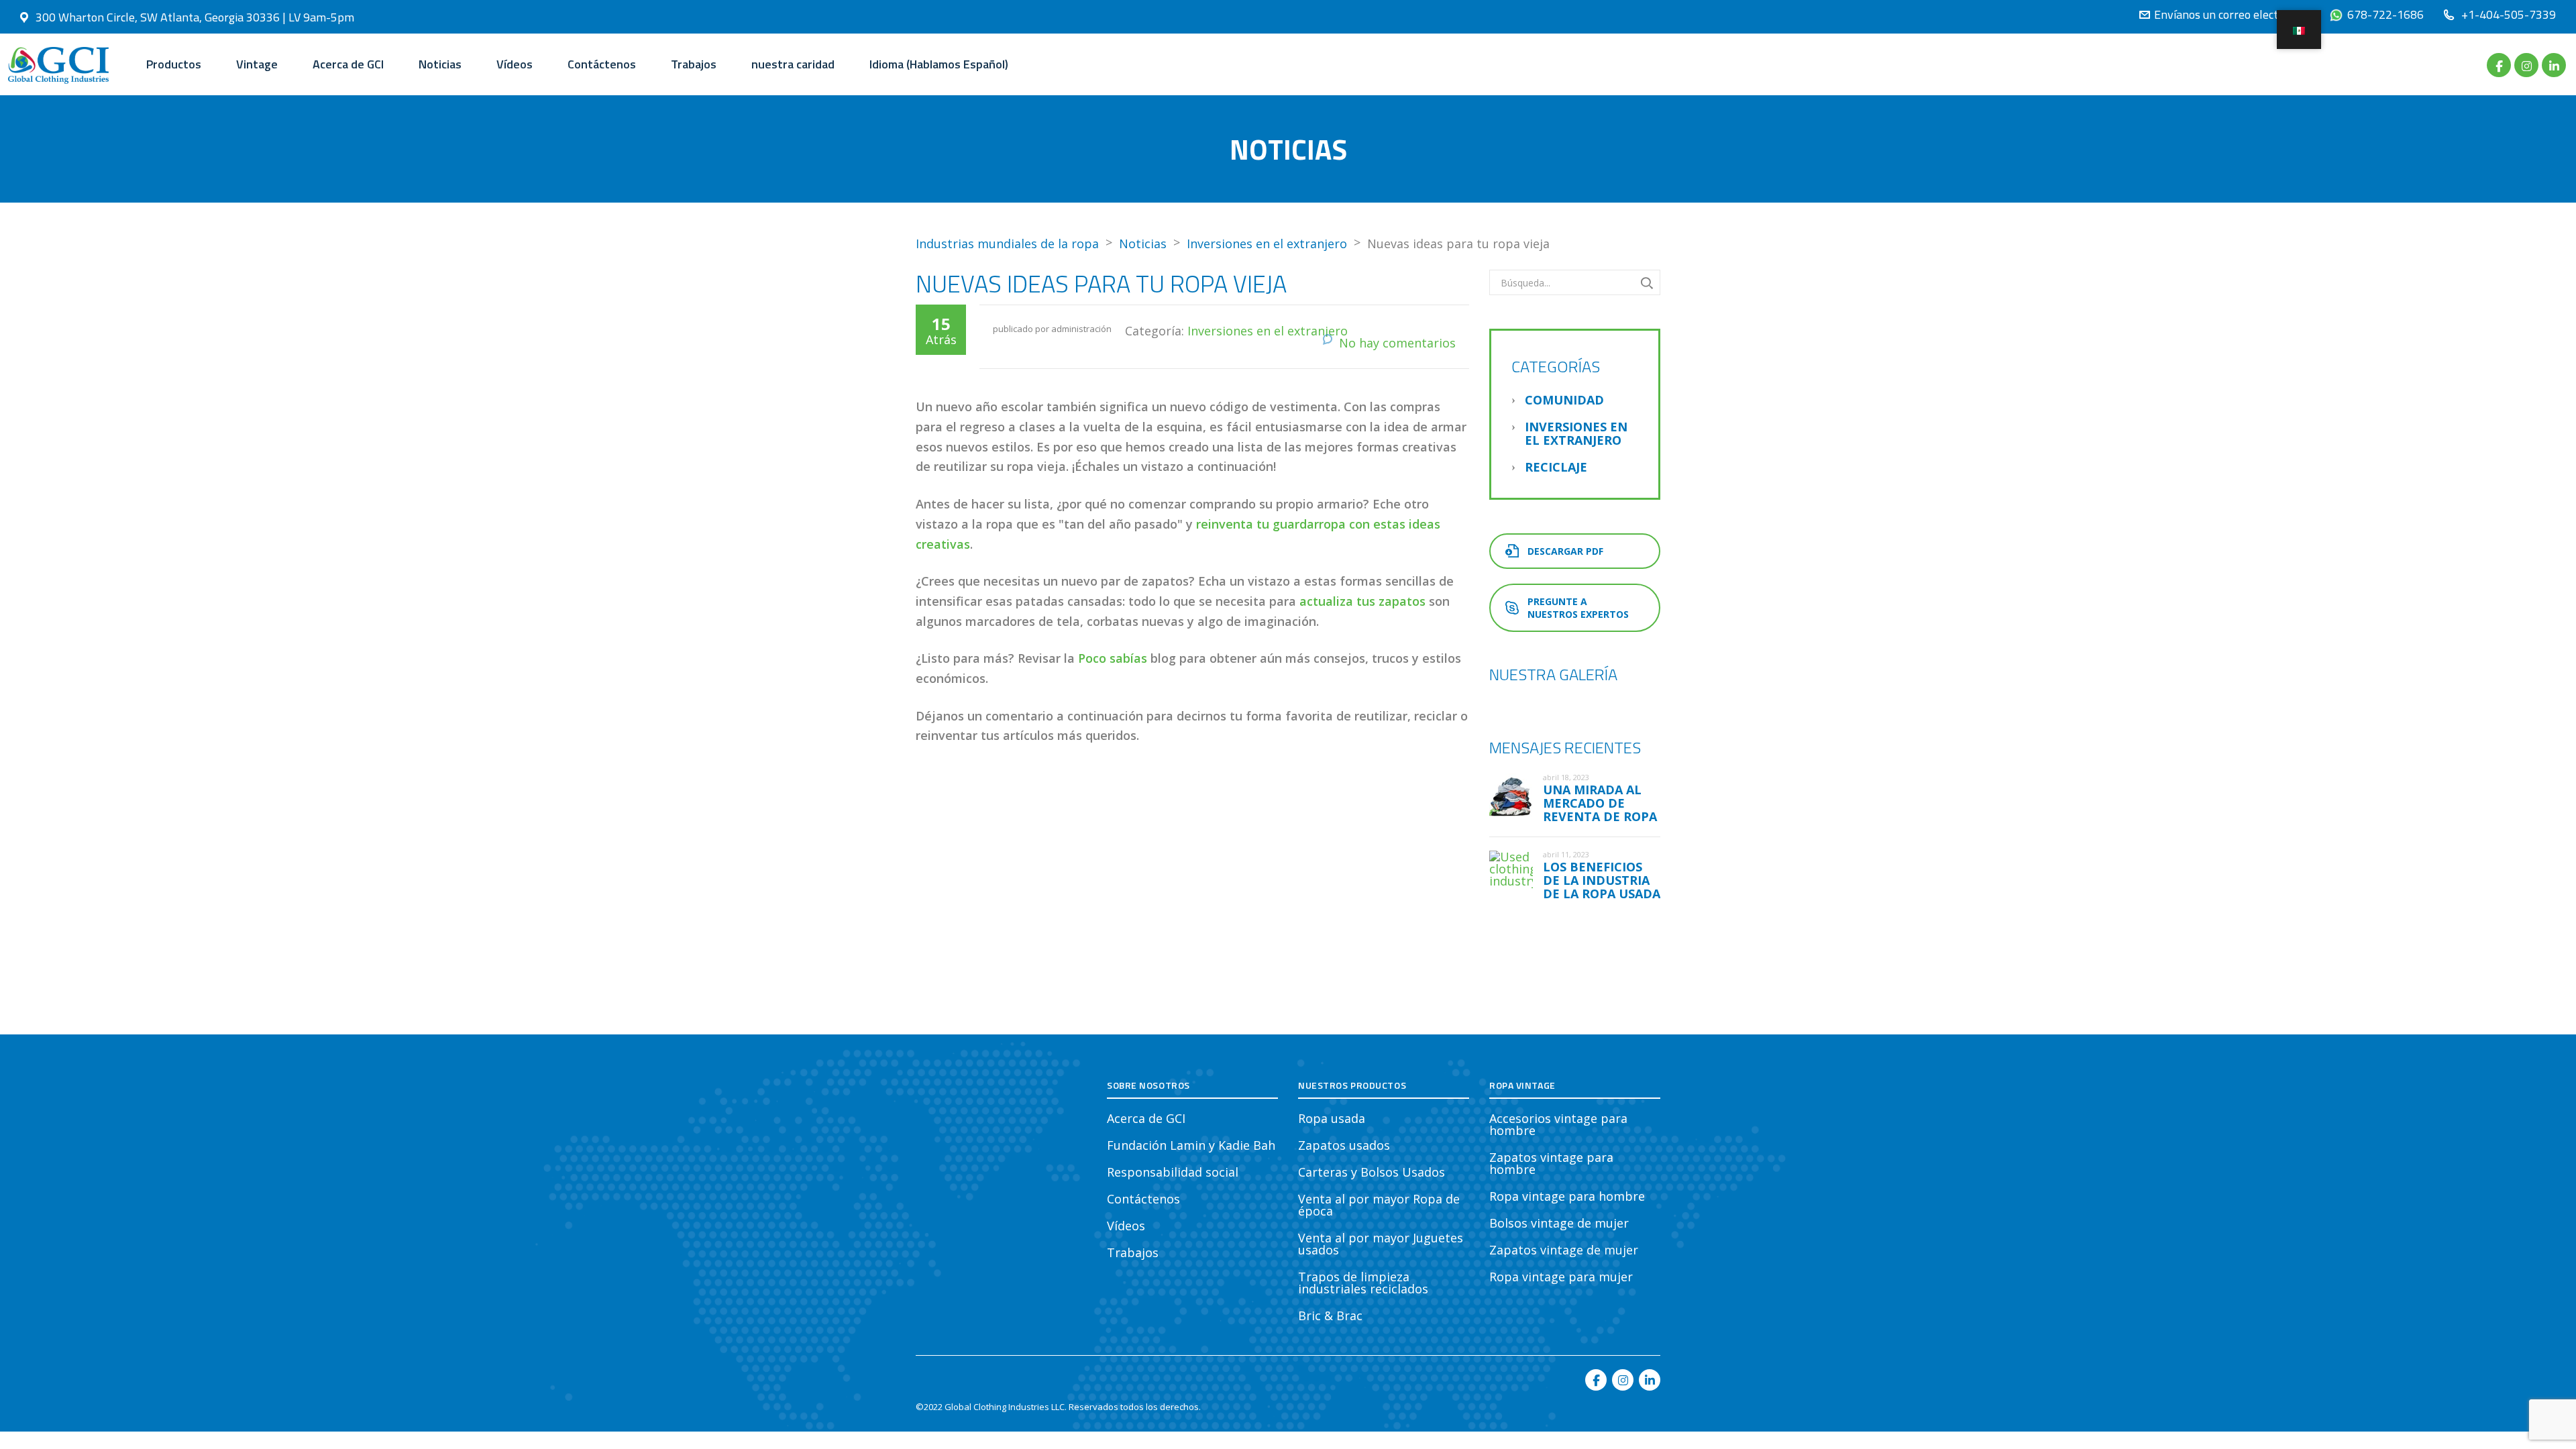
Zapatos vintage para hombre (1551, 1163)
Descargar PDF (1565, 551)
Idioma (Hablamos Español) (939, 64)
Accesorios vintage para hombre (1558, 1124)
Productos (174, 64)
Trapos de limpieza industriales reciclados (1363, 1283)
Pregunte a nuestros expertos (1578, 608)
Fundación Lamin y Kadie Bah (1191, 1145)
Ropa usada (1332, 1118)
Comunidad (1564, 400)
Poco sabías (1113, 658)
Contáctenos (602, 64)
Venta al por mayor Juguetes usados (1381, 1244)
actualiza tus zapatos (1362, 601)
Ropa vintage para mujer (1561, 1277)
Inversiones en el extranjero (1268, 331)
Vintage (257, 64)
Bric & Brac (1330, 1316)
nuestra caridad (793, 64)
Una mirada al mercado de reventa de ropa (1600, 803)
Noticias (440, 64)
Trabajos (694, 64)
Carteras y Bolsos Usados (1372, 1172)
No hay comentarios (1397, 343)
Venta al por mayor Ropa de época (1379, 1205)
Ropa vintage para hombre (1567, 1196)
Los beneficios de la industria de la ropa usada (1602, 880)
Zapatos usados (1344, 1145)
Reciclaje (1556, 467)
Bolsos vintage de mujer (1559, 1223)
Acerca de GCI (348, 64)
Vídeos (515, 64)
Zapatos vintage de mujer (1564, 1250)
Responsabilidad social (1173, 1172)
